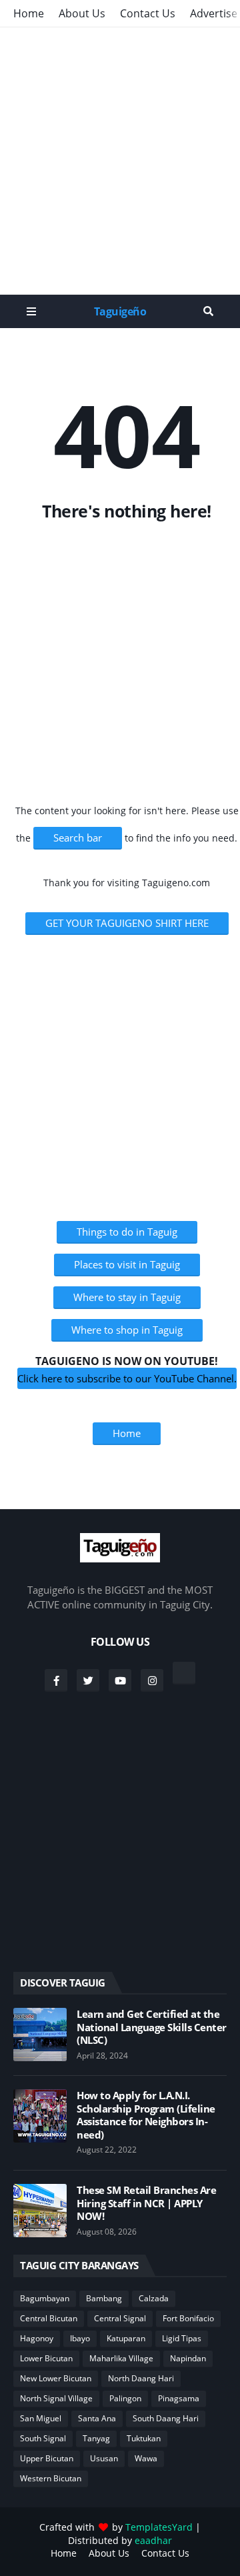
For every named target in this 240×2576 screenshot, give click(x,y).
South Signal (43, 2438)
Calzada (154, 2298)
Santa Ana (97, 2418)
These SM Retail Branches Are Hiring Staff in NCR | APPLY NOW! (146, 2203)
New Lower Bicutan (56, 2378)
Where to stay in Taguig (127, 1297)
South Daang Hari (166, 2418)
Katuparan (126, 2338)
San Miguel (41, 2418)
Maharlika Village (121, 2358)
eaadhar (153, 2540)
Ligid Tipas (182, 2338)
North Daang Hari (141, 2378)
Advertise (214, 13)
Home (29, 13)
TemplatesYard (159, 2527)
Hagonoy (37, 2338)
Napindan (188, 2358)
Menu (31, 311)
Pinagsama (179, 2398)
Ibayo (80, 2338)
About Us (82, 13)
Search (208, 311)
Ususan (104, 2458)
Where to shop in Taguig (127, 1330)
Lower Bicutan (46, 2358)
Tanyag (96, 2438)
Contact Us (148, 13)
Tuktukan (144, 2438)
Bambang (104, 2298)
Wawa (146, 2458)
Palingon (125, 2398)
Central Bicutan (49, 2318)
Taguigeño (120, 311)
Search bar (78, 838)
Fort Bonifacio (188, 2318)
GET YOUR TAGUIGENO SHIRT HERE (127, 923)
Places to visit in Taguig (127, 1264)
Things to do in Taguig (127, 1232)
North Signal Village (56, 2398)
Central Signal (120, 2318)
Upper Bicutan (47, 2458)
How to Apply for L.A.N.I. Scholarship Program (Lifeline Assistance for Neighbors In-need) (146, 2115)
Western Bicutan (51, 2478)
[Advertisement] (120, 161)
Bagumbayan (45, 2298)
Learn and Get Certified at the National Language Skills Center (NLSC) (152, 2027)
